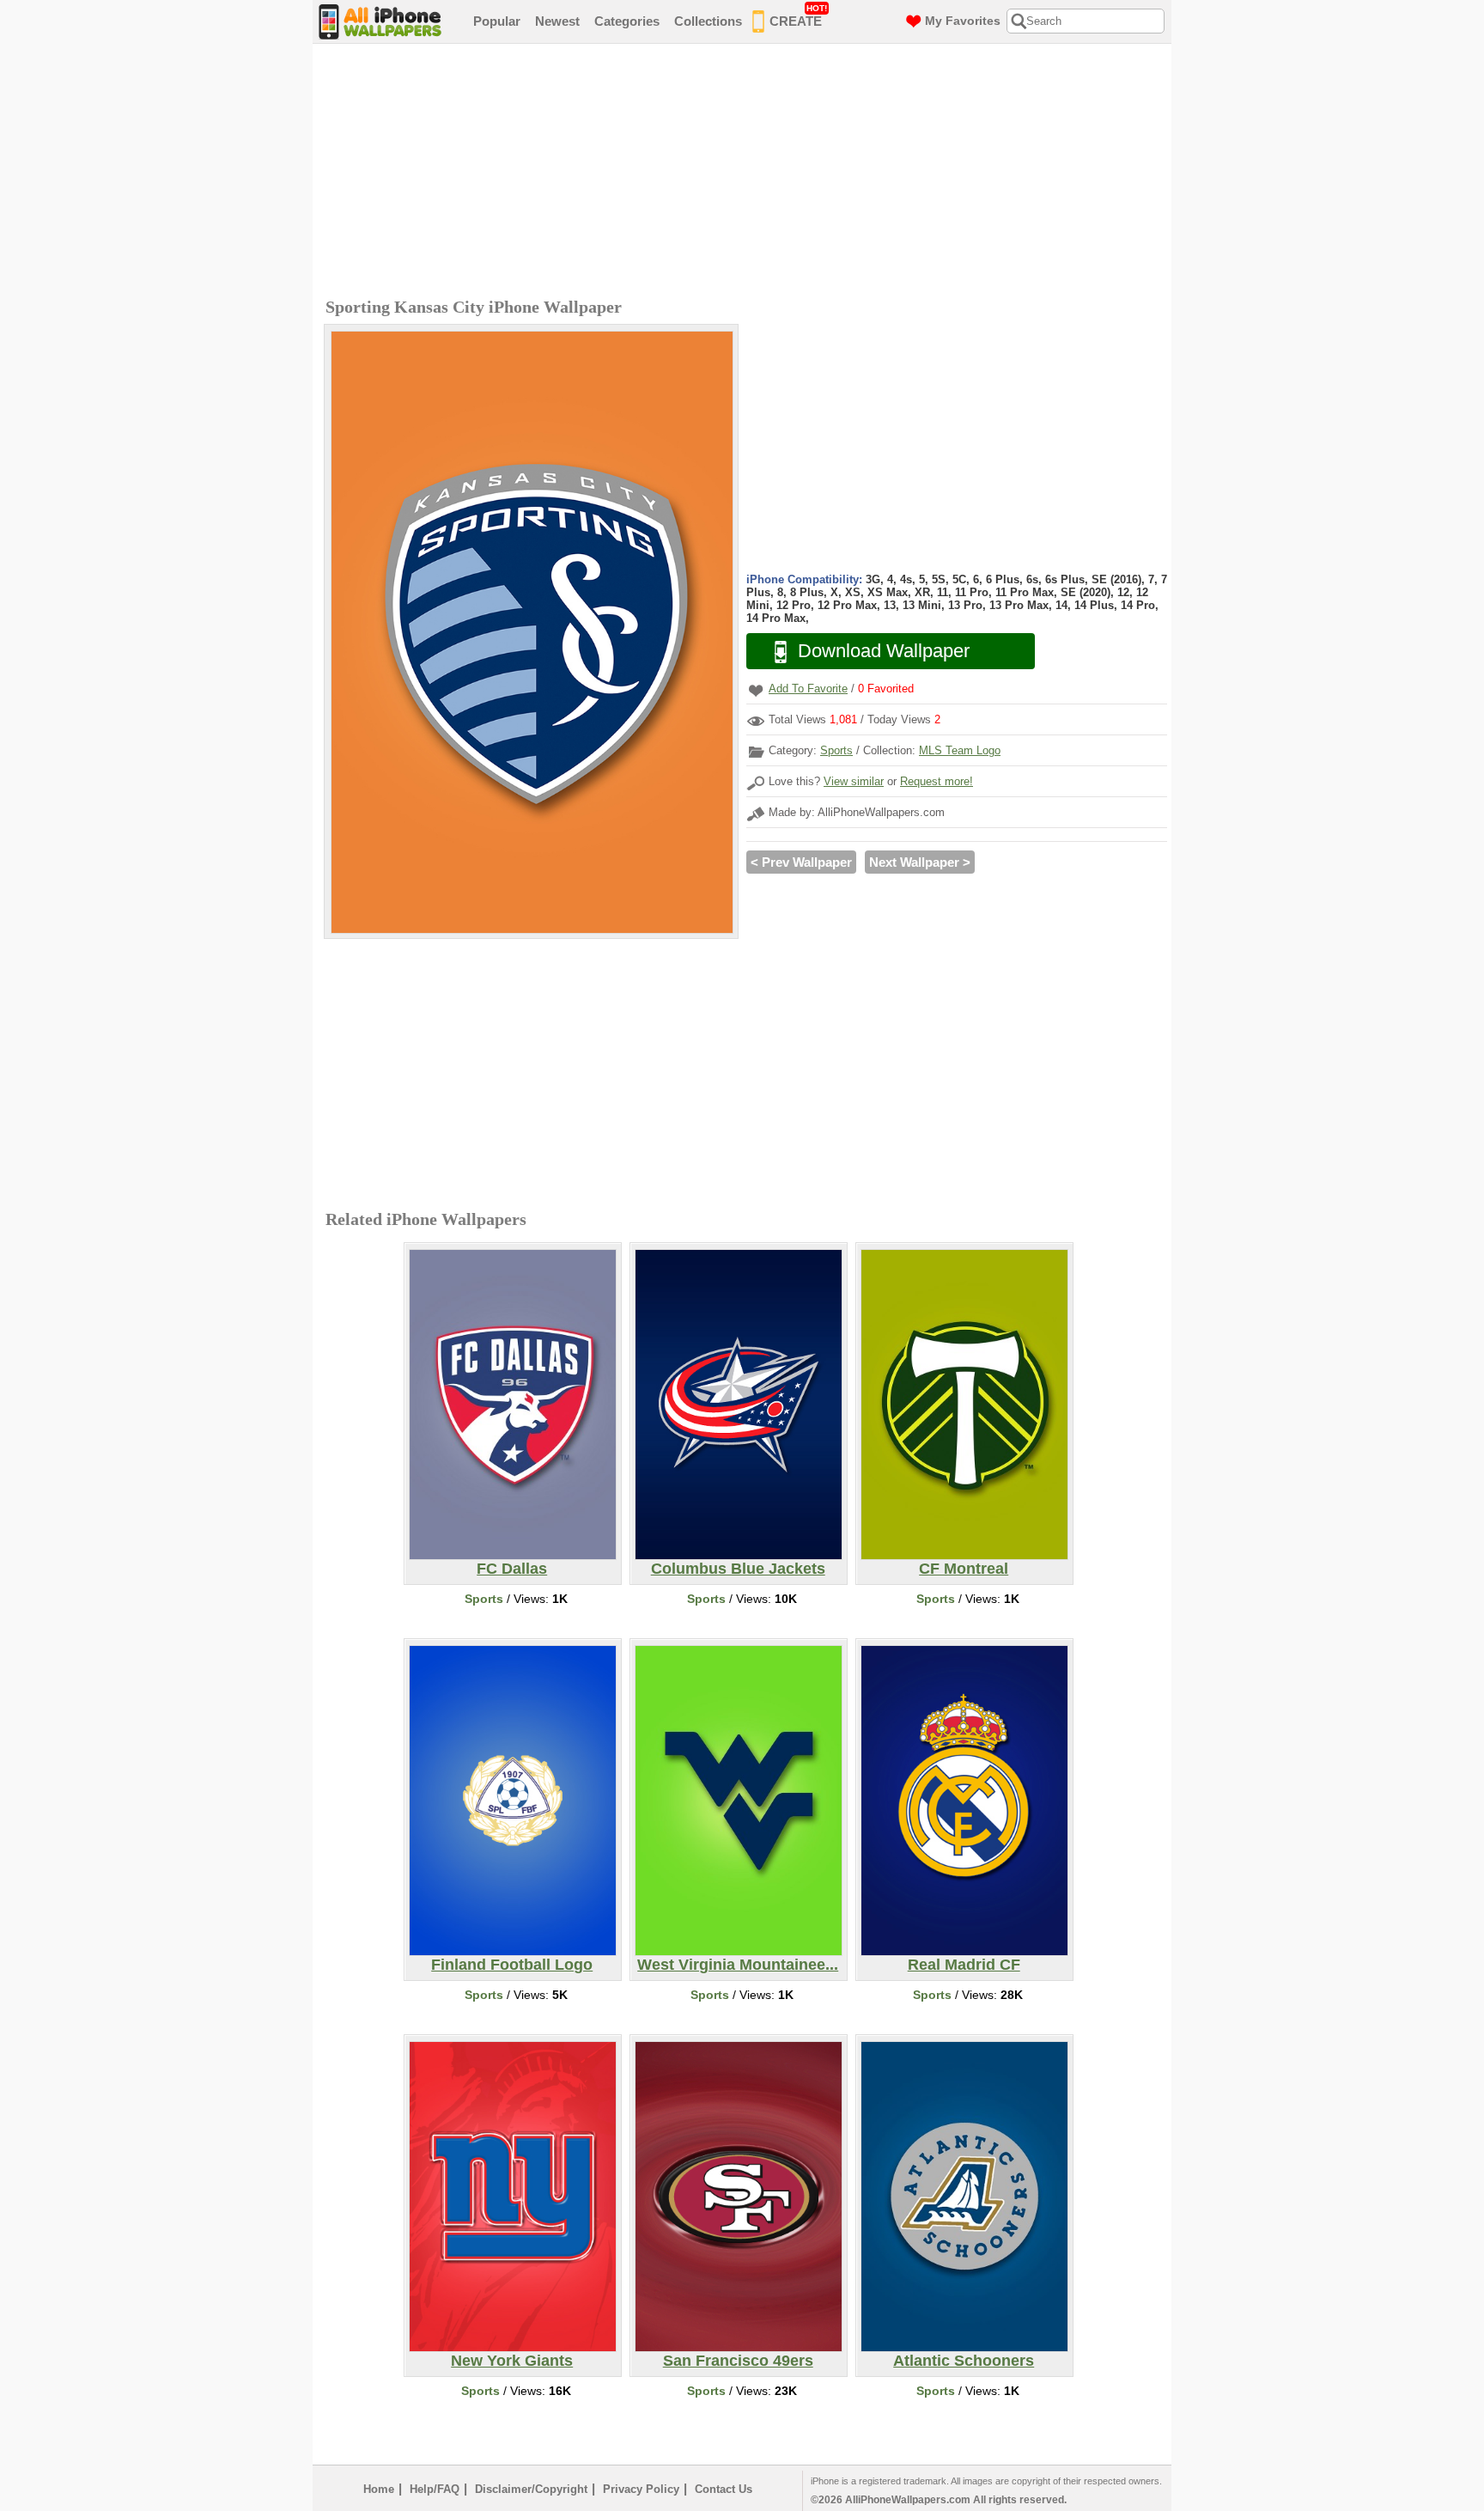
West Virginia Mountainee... (738, 1965)
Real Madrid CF (964, 1965)
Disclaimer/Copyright (531, 2489)
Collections (708, 21)
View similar (854, 781)
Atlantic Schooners (964, 2361)
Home (379, 2489)
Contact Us (724, 2489)
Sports (836, 750)
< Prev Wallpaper (801, 862)
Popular (497, 21)
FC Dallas (512, 1569)
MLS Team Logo (960, 750)
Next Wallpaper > (920, 862)
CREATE (798, 16)
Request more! (937, 781)
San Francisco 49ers (738, 2361)
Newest (557, 21)
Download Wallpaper (884, 651)
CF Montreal (964, 1569)
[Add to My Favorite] (756, 690)
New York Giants (512, 2361)
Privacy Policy (641, 2489)
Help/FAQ (435, 2489)
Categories (627, 21)
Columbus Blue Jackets (738, 1569)
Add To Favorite (808, 689)
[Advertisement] (746, 173)
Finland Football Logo (512, 1965)
